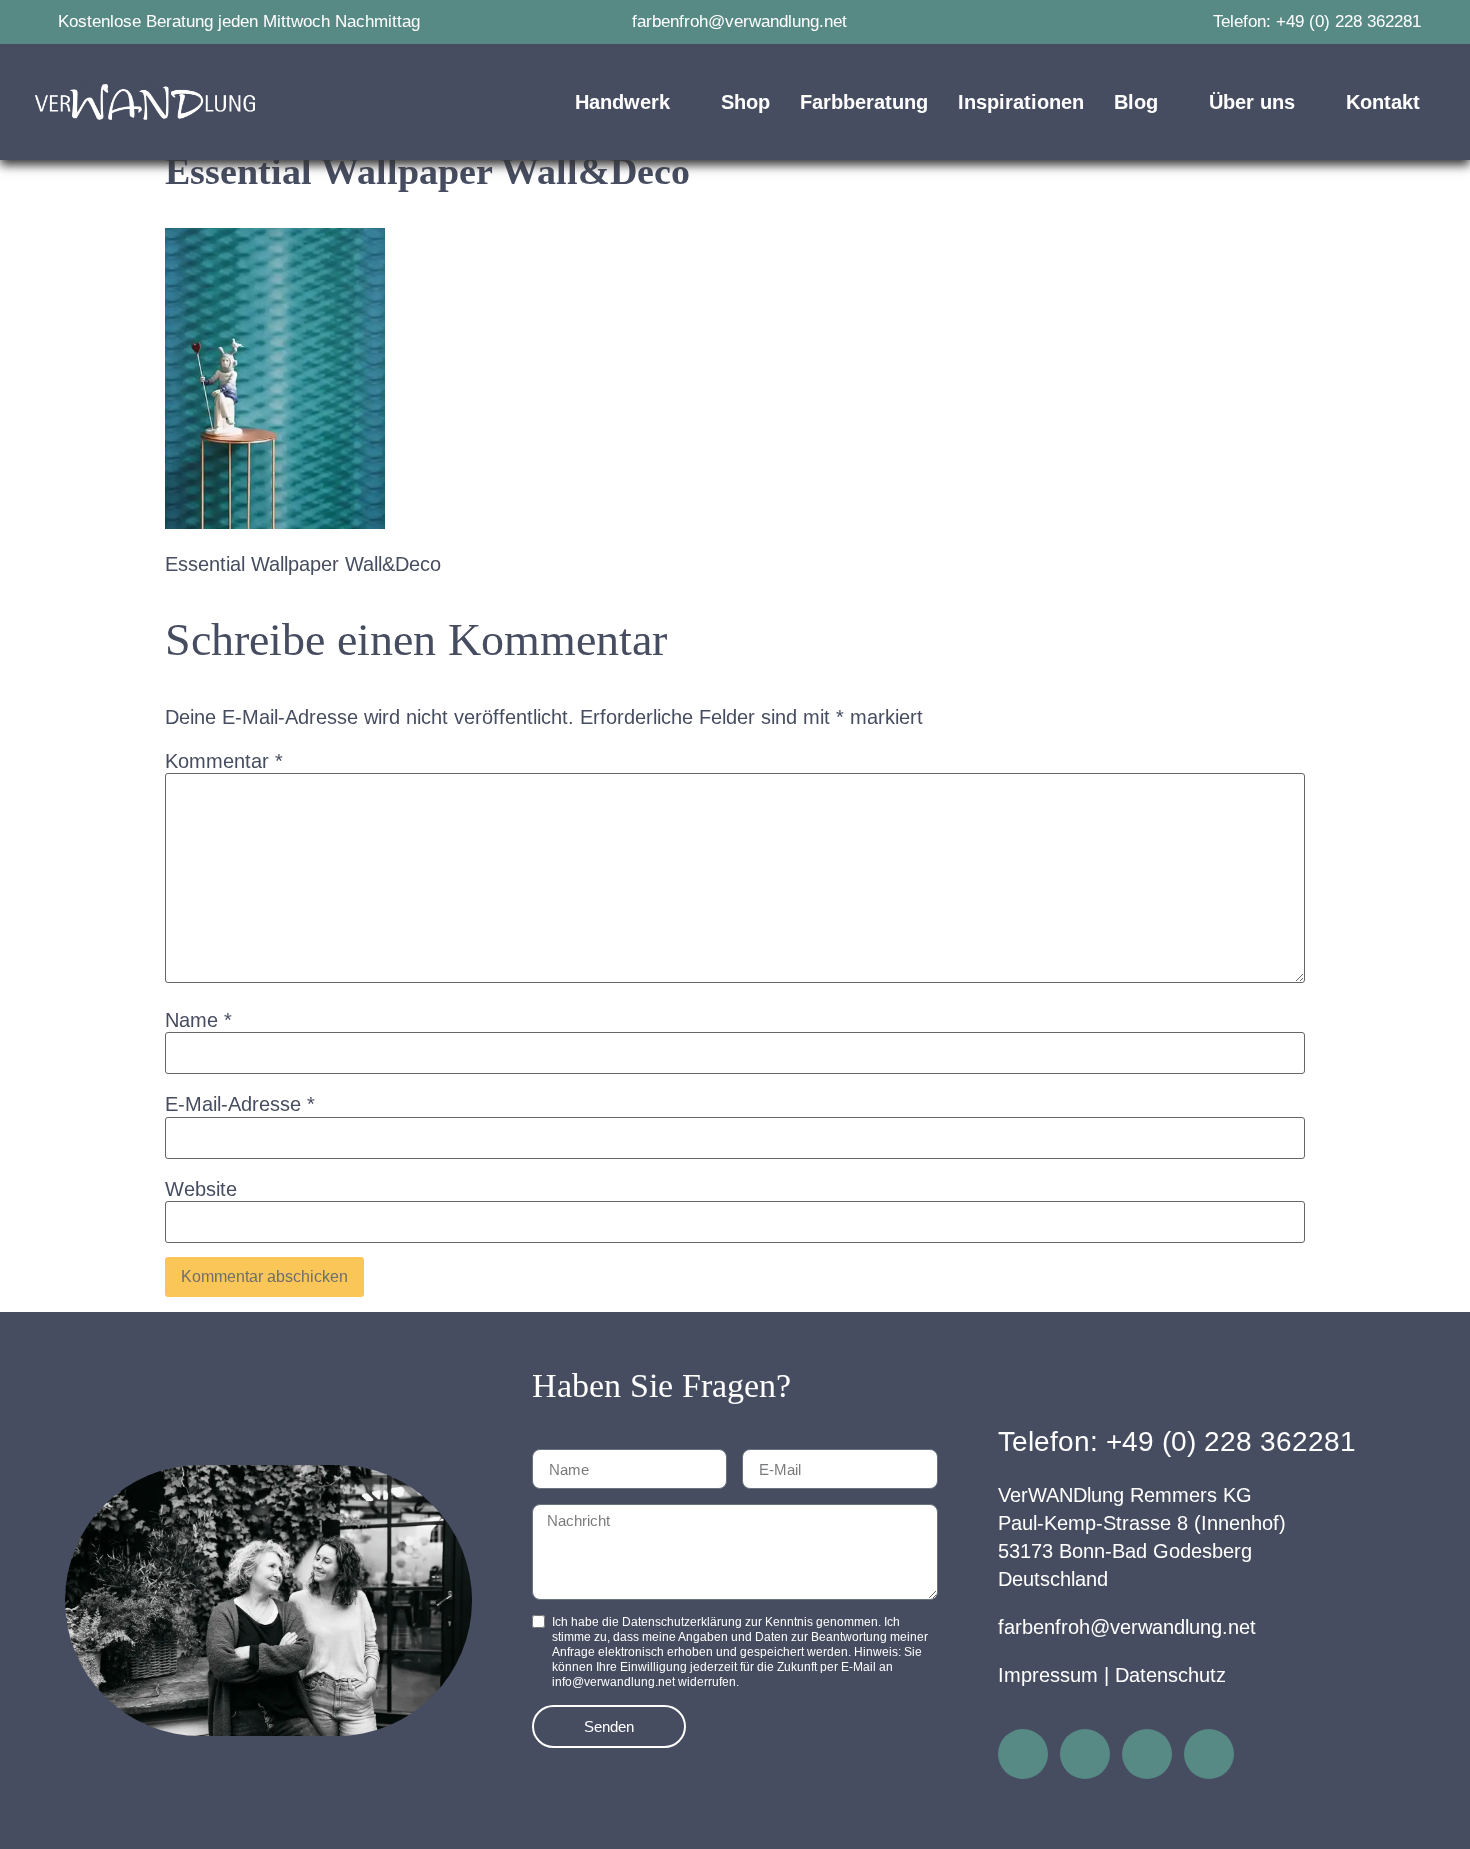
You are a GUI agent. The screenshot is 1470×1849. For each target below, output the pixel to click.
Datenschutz (1170, 1675)
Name (198, 1020)
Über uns (1252, 102)
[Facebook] (1085, 1754)
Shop (745, 102)
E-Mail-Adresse (240, 1104)
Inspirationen (1021, 102)
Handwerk (622, 102)
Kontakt (1383, 102)
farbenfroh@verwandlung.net (1127, 1627)
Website (201, 1189)
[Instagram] (1023, 1754)
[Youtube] (1209, 1754)
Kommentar (224, 761)
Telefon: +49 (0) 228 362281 (1177, 1441)
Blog (1136, 102)
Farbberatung (864, 102)
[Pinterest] (1147, 1754)
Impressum (1048, 1675)
